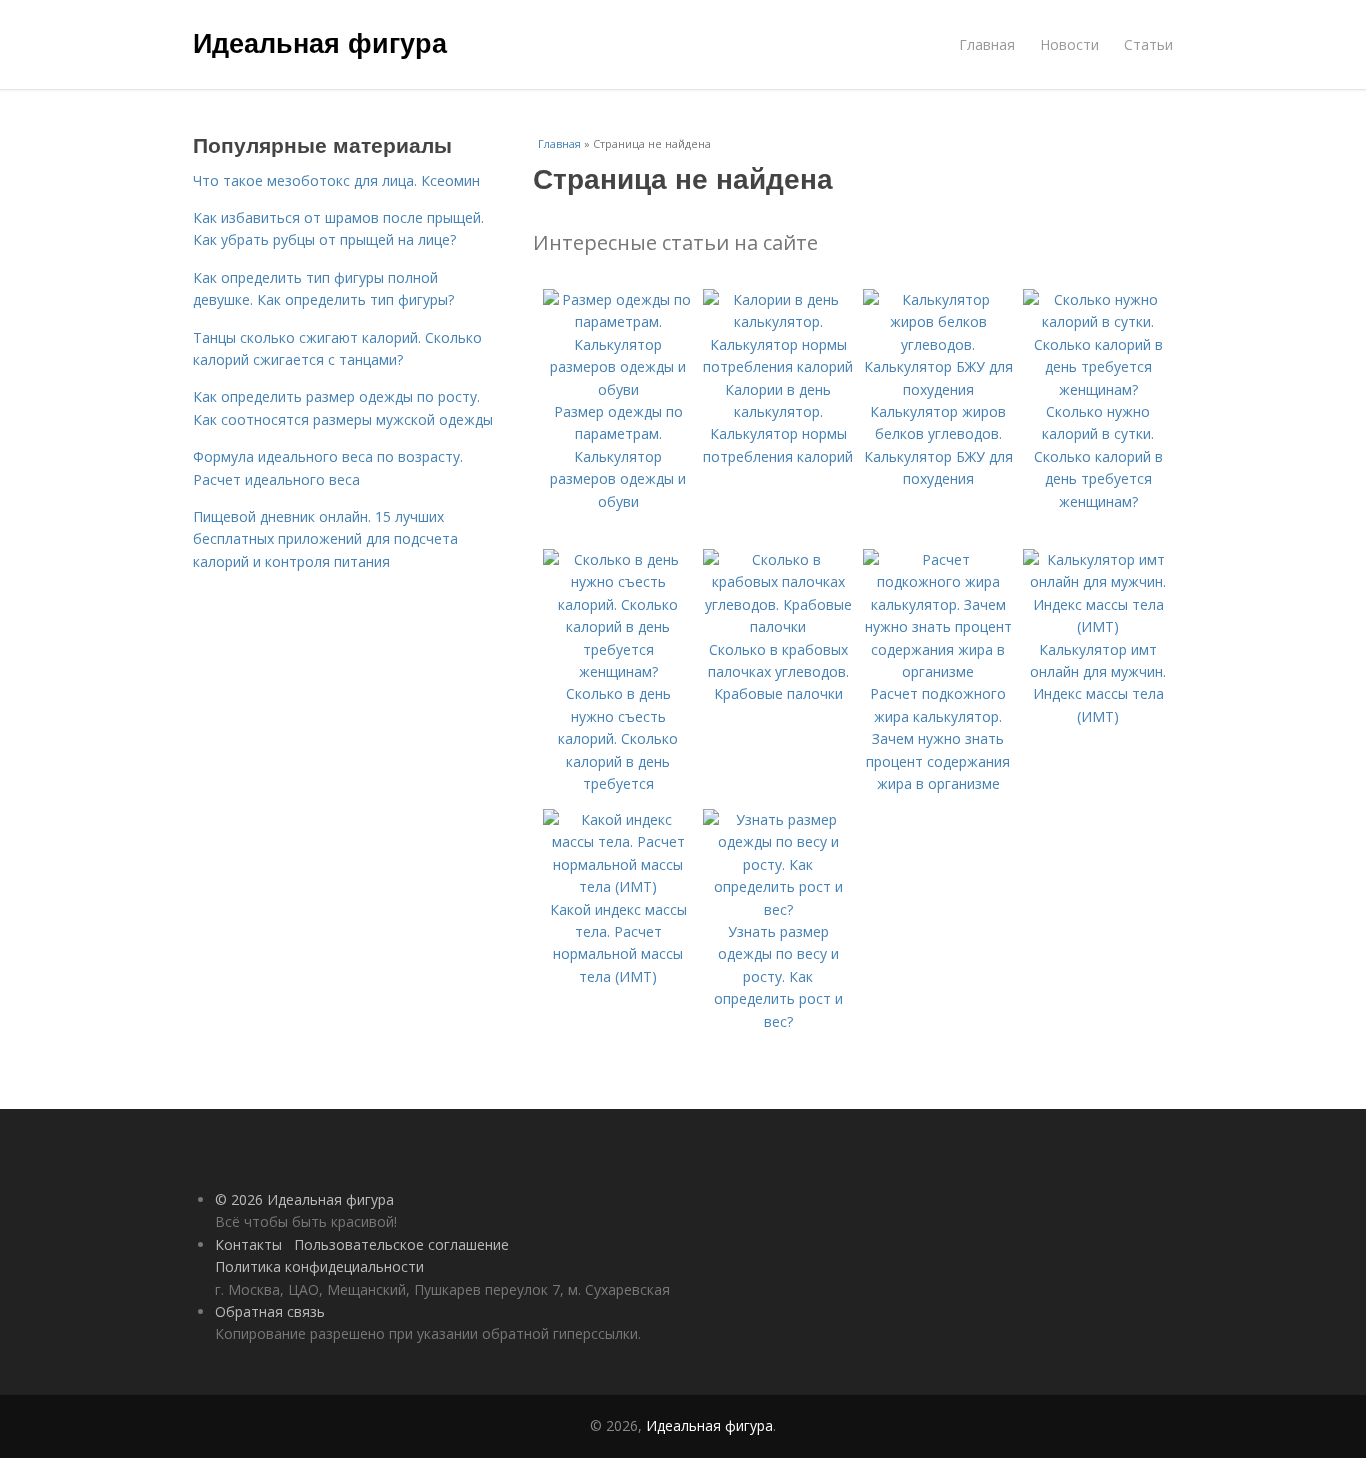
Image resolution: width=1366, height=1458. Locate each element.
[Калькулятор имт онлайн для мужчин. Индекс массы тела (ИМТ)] (1098, 626)
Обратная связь (270, 1311)
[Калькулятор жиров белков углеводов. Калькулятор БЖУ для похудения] (938, 389)
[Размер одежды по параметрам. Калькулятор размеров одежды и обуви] (618, 389)
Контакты (248, 1244)
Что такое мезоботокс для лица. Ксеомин (336, 180)
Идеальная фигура (320, 42)
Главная (987, 44)
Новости (1069, 44)
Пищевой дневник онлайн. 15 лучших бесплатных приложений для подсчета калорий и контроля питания (325, 539)
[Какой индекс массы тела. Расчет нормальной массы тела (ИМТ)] (618, 886)
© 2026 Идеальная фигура (304, 1199)
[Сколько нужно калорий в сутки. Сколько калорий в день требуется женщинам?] (1098, 389)
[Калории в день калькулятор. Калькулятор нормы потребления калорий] (778, 366)
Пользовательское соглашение (401, 1244)
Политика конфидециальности (319, 1266)
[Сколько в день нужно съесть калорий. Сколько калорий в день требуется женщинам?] (618, 671)
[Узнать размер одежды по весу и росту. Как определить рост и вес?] (778, 909)
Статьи (1148, 44)
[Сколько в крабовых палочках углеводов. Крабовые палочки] (778, 626)
